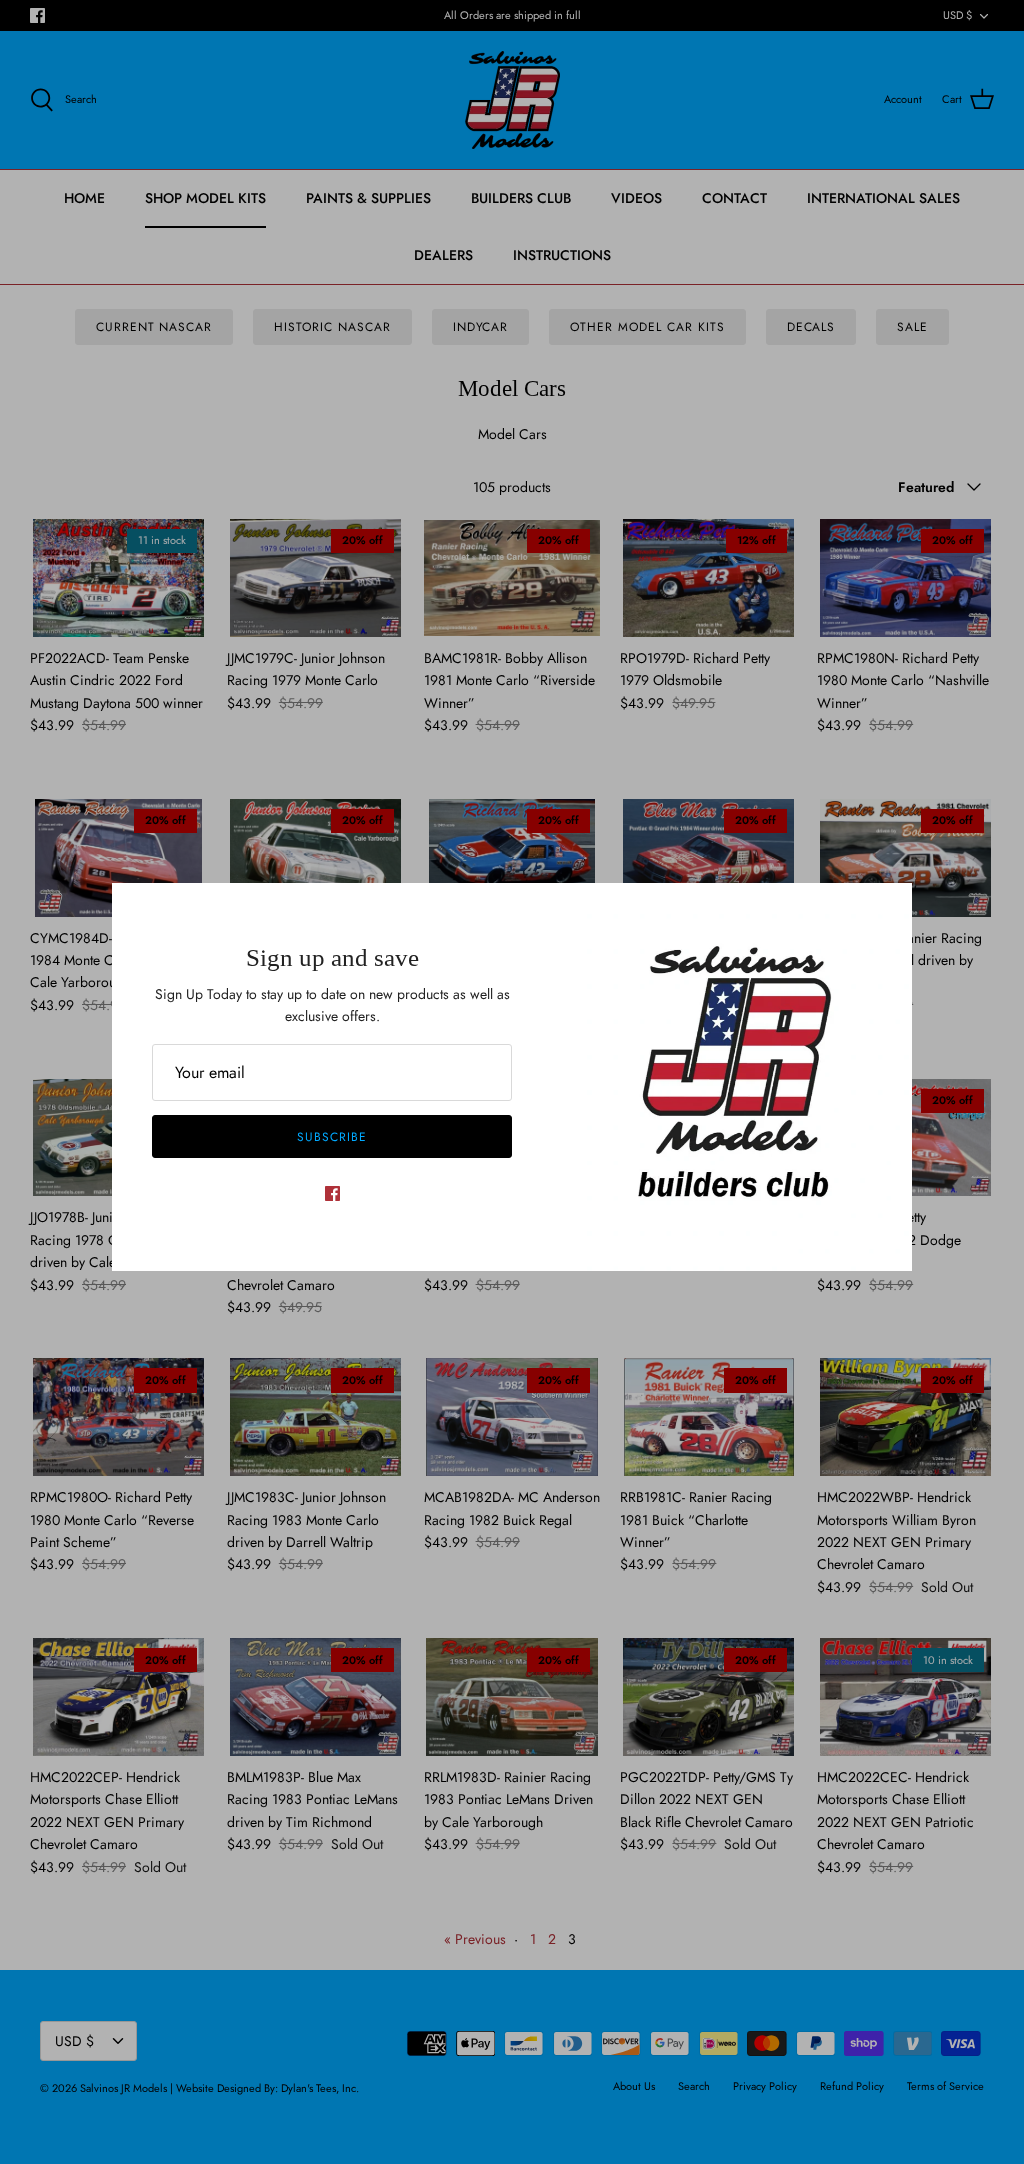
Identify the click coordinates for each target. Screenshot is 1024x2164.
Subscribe (332, 1137)
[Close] (887, 908)
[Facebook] (332, 1193)
